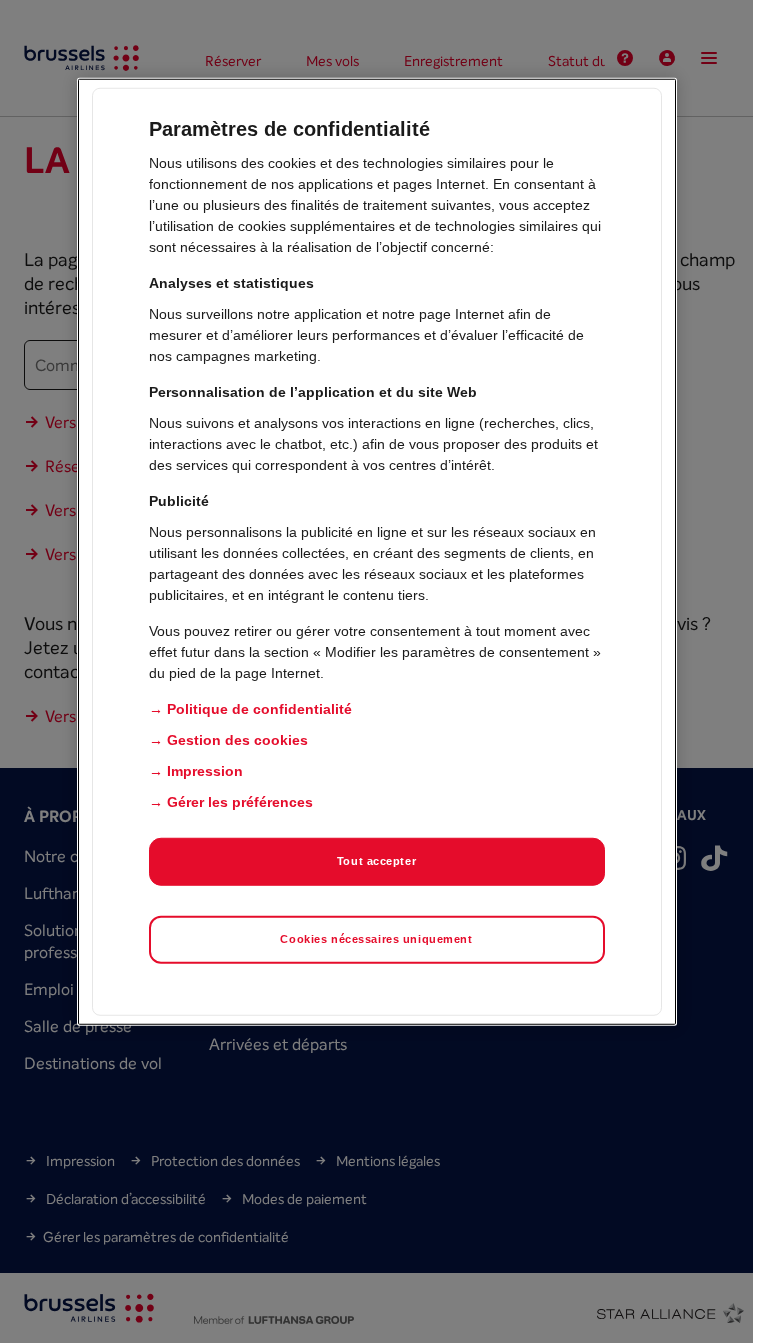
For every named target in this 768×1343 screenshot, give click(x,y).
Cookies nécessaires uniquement (376, 939)
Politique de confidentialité (259, 709)
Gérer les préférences (240, 802)
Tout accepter (376, 861)
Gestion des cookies (237, 740)
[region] (377, 552)
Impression (205, 771)
